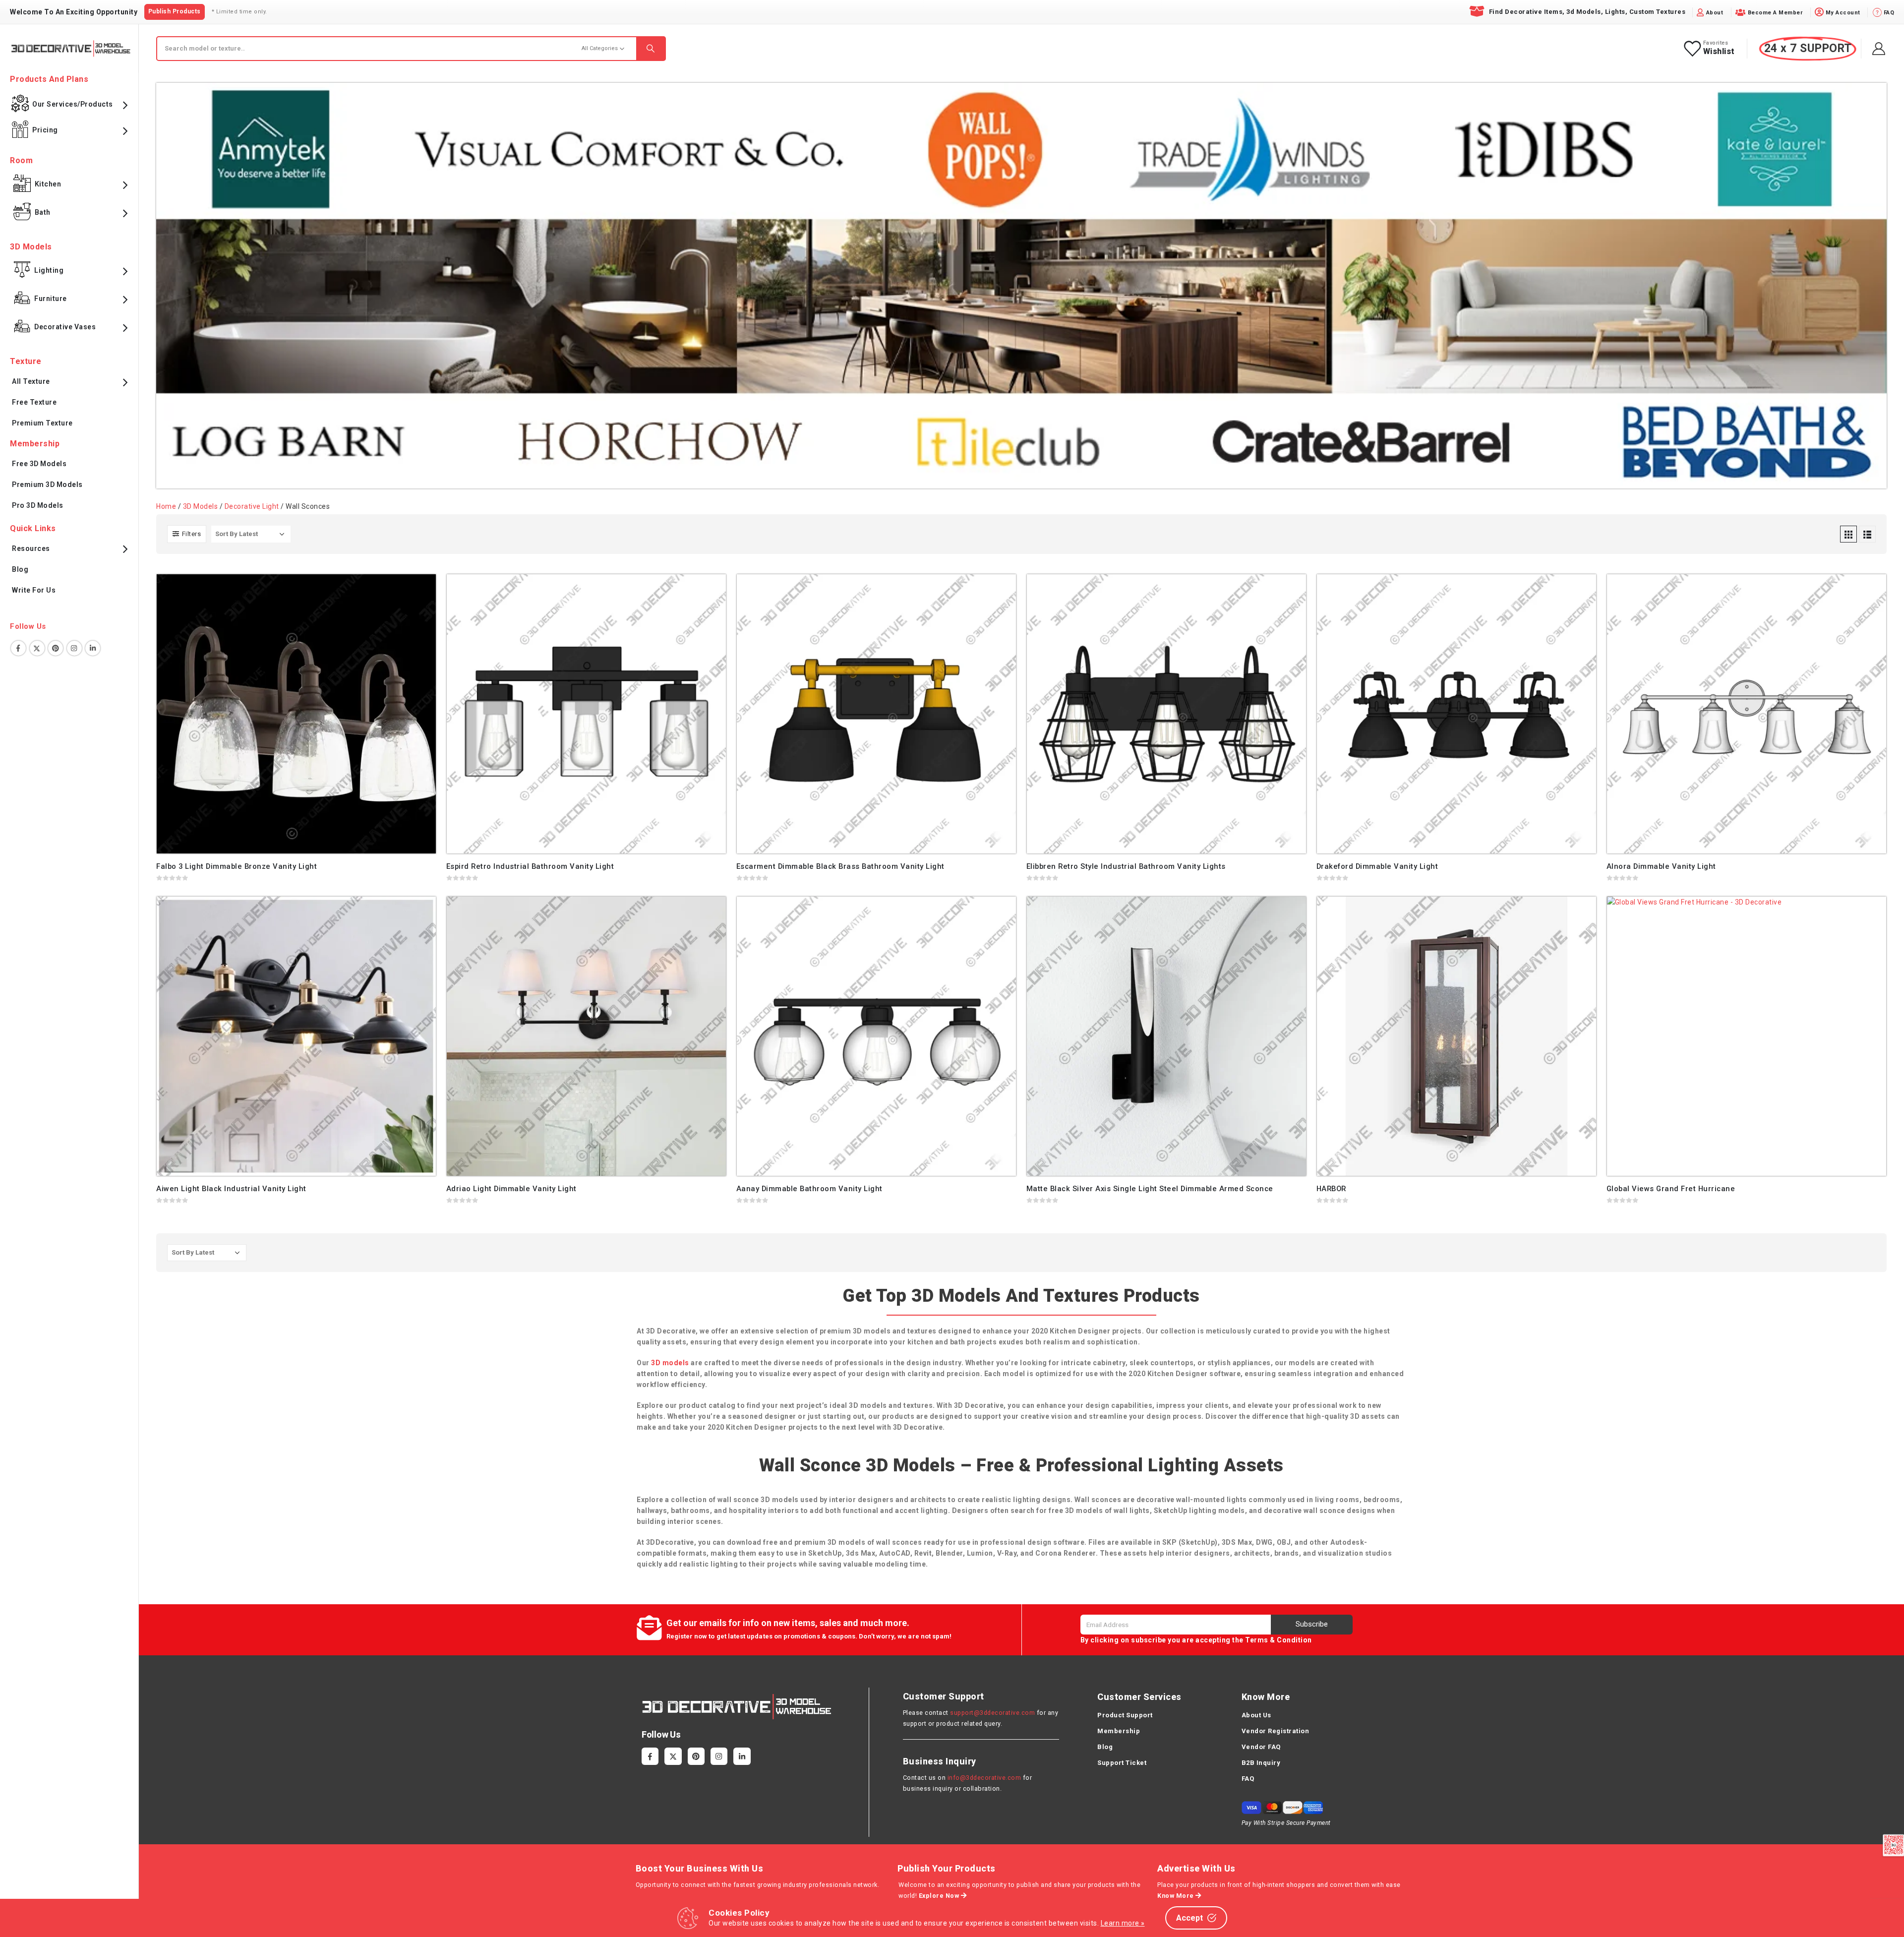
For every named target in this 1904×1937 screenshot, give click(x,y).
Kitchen (48, 184)
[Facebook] (650, 1756)
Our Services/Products (73, 104)
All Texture (31, 381)
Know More (1176, 1896)
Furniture (51, 299)
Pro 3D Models (38, 505)
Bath (43, 212)
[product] (296, 714)
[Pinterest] (696, 1756)
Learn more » (1123, 1923)
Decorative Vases (65, 327)
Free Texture (34, 402)
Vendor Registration (1276, 1731)
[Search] (651, 49)
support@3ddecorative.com (992, 1713)
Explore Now (940, 1896)
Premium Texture (42, 423)
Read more (419, 591)
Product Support (1125, 1715)
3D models (670, 1363)
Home (166, 506)
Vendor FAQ (1261, 1747)
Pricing (45, 130)
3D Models (201, 506)
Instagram (74, 648)
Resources (31, 548)
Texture (26, 361)
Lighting (49, 270)
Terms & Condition (1279, 1640)
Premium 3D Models (47, 484)
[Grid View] (1848, 534)
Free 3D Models (39, 464)
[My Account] (1879, 49)
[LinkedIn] (742, 1756)
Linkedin (93, 648)
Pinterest (56, 648)
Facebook (18, 648)
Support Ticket (1122, 1763)
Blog (20, 569)
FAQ (1248, 1779)
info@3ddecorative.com (984, 1778)
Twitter (37, 648)
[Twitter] (673, 1756)
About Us (1256, 1715)
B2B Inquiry (1261, 1763)
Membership (1119, 1731)
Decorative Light (252, 506)
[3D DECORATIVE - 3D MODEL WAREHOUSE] (71, 48)
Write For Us (34, 590)
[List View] (1867, 534)
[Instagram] (719, 1756)
